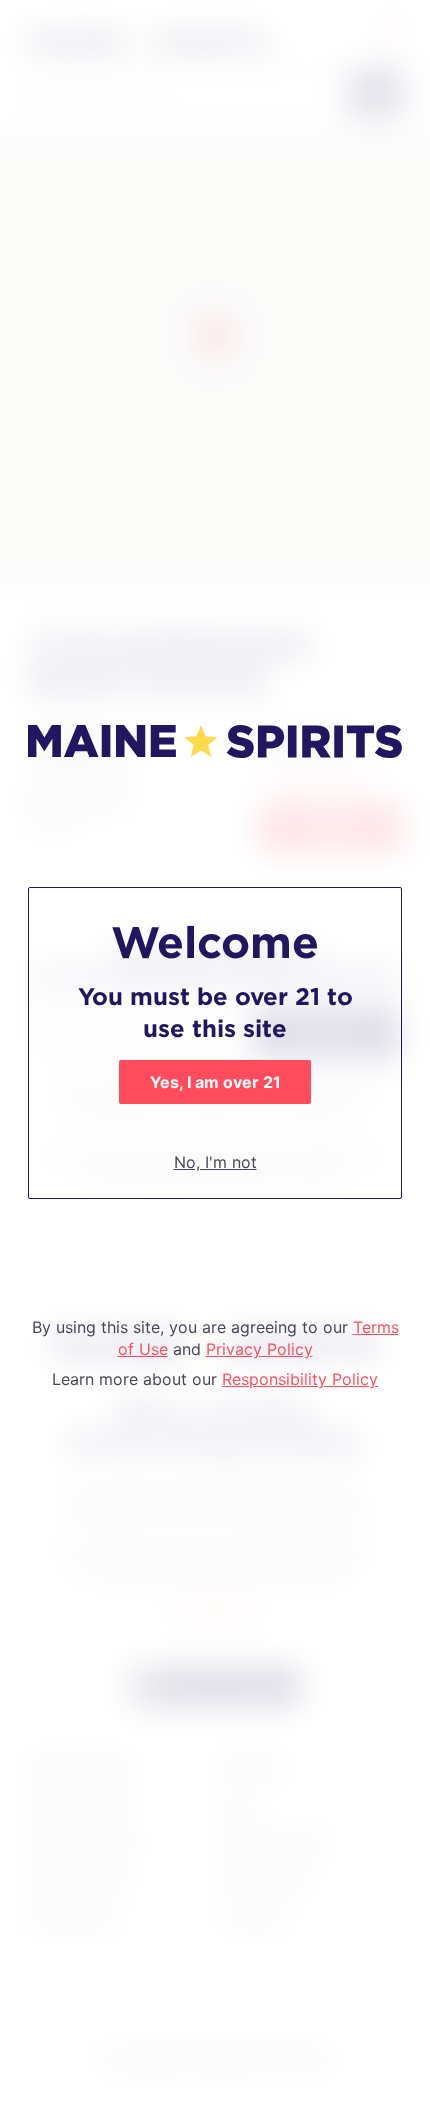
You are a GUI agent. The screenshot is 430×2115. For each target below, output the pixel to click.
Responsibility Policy (300, 1379)
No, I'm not (215, 1162)
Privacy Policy (259, 1349)
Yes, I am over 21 (215, 1082)
